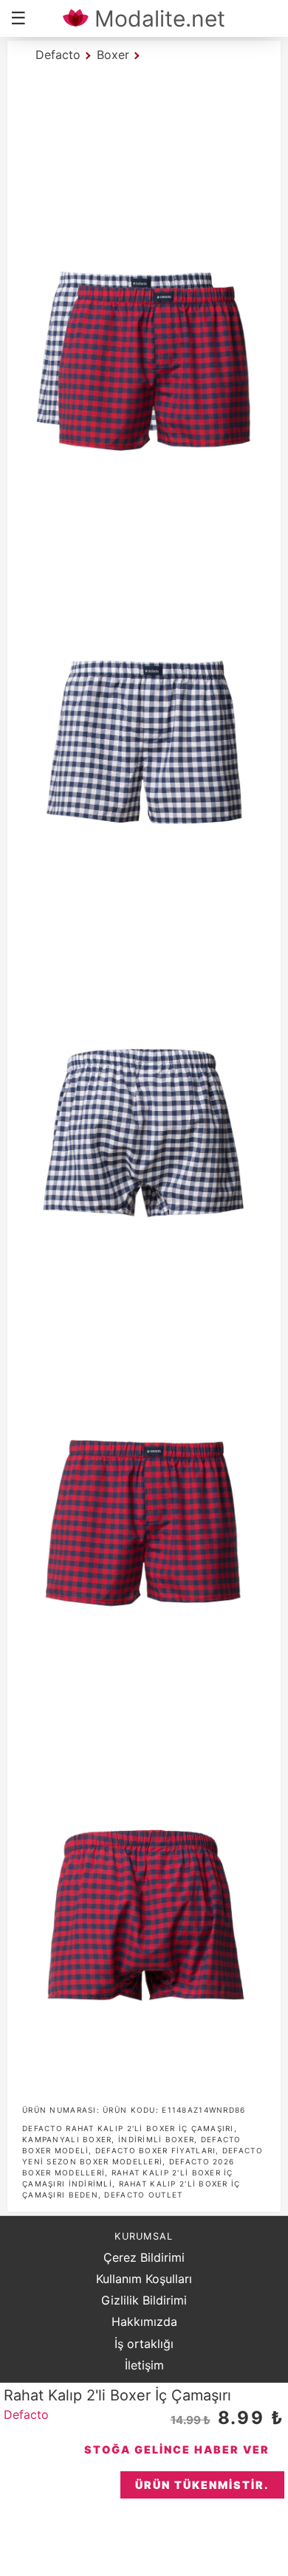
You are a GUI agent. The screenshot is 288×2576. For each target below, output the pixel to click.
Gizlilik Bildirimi (144, 2300)
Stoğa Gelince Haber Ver (177, 2449)
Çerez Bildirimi (144, 2257)
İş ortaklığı (144, 2344)
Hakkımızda (144, 2321)
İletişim (144, 2365)
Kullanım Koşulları (144, 2279)
